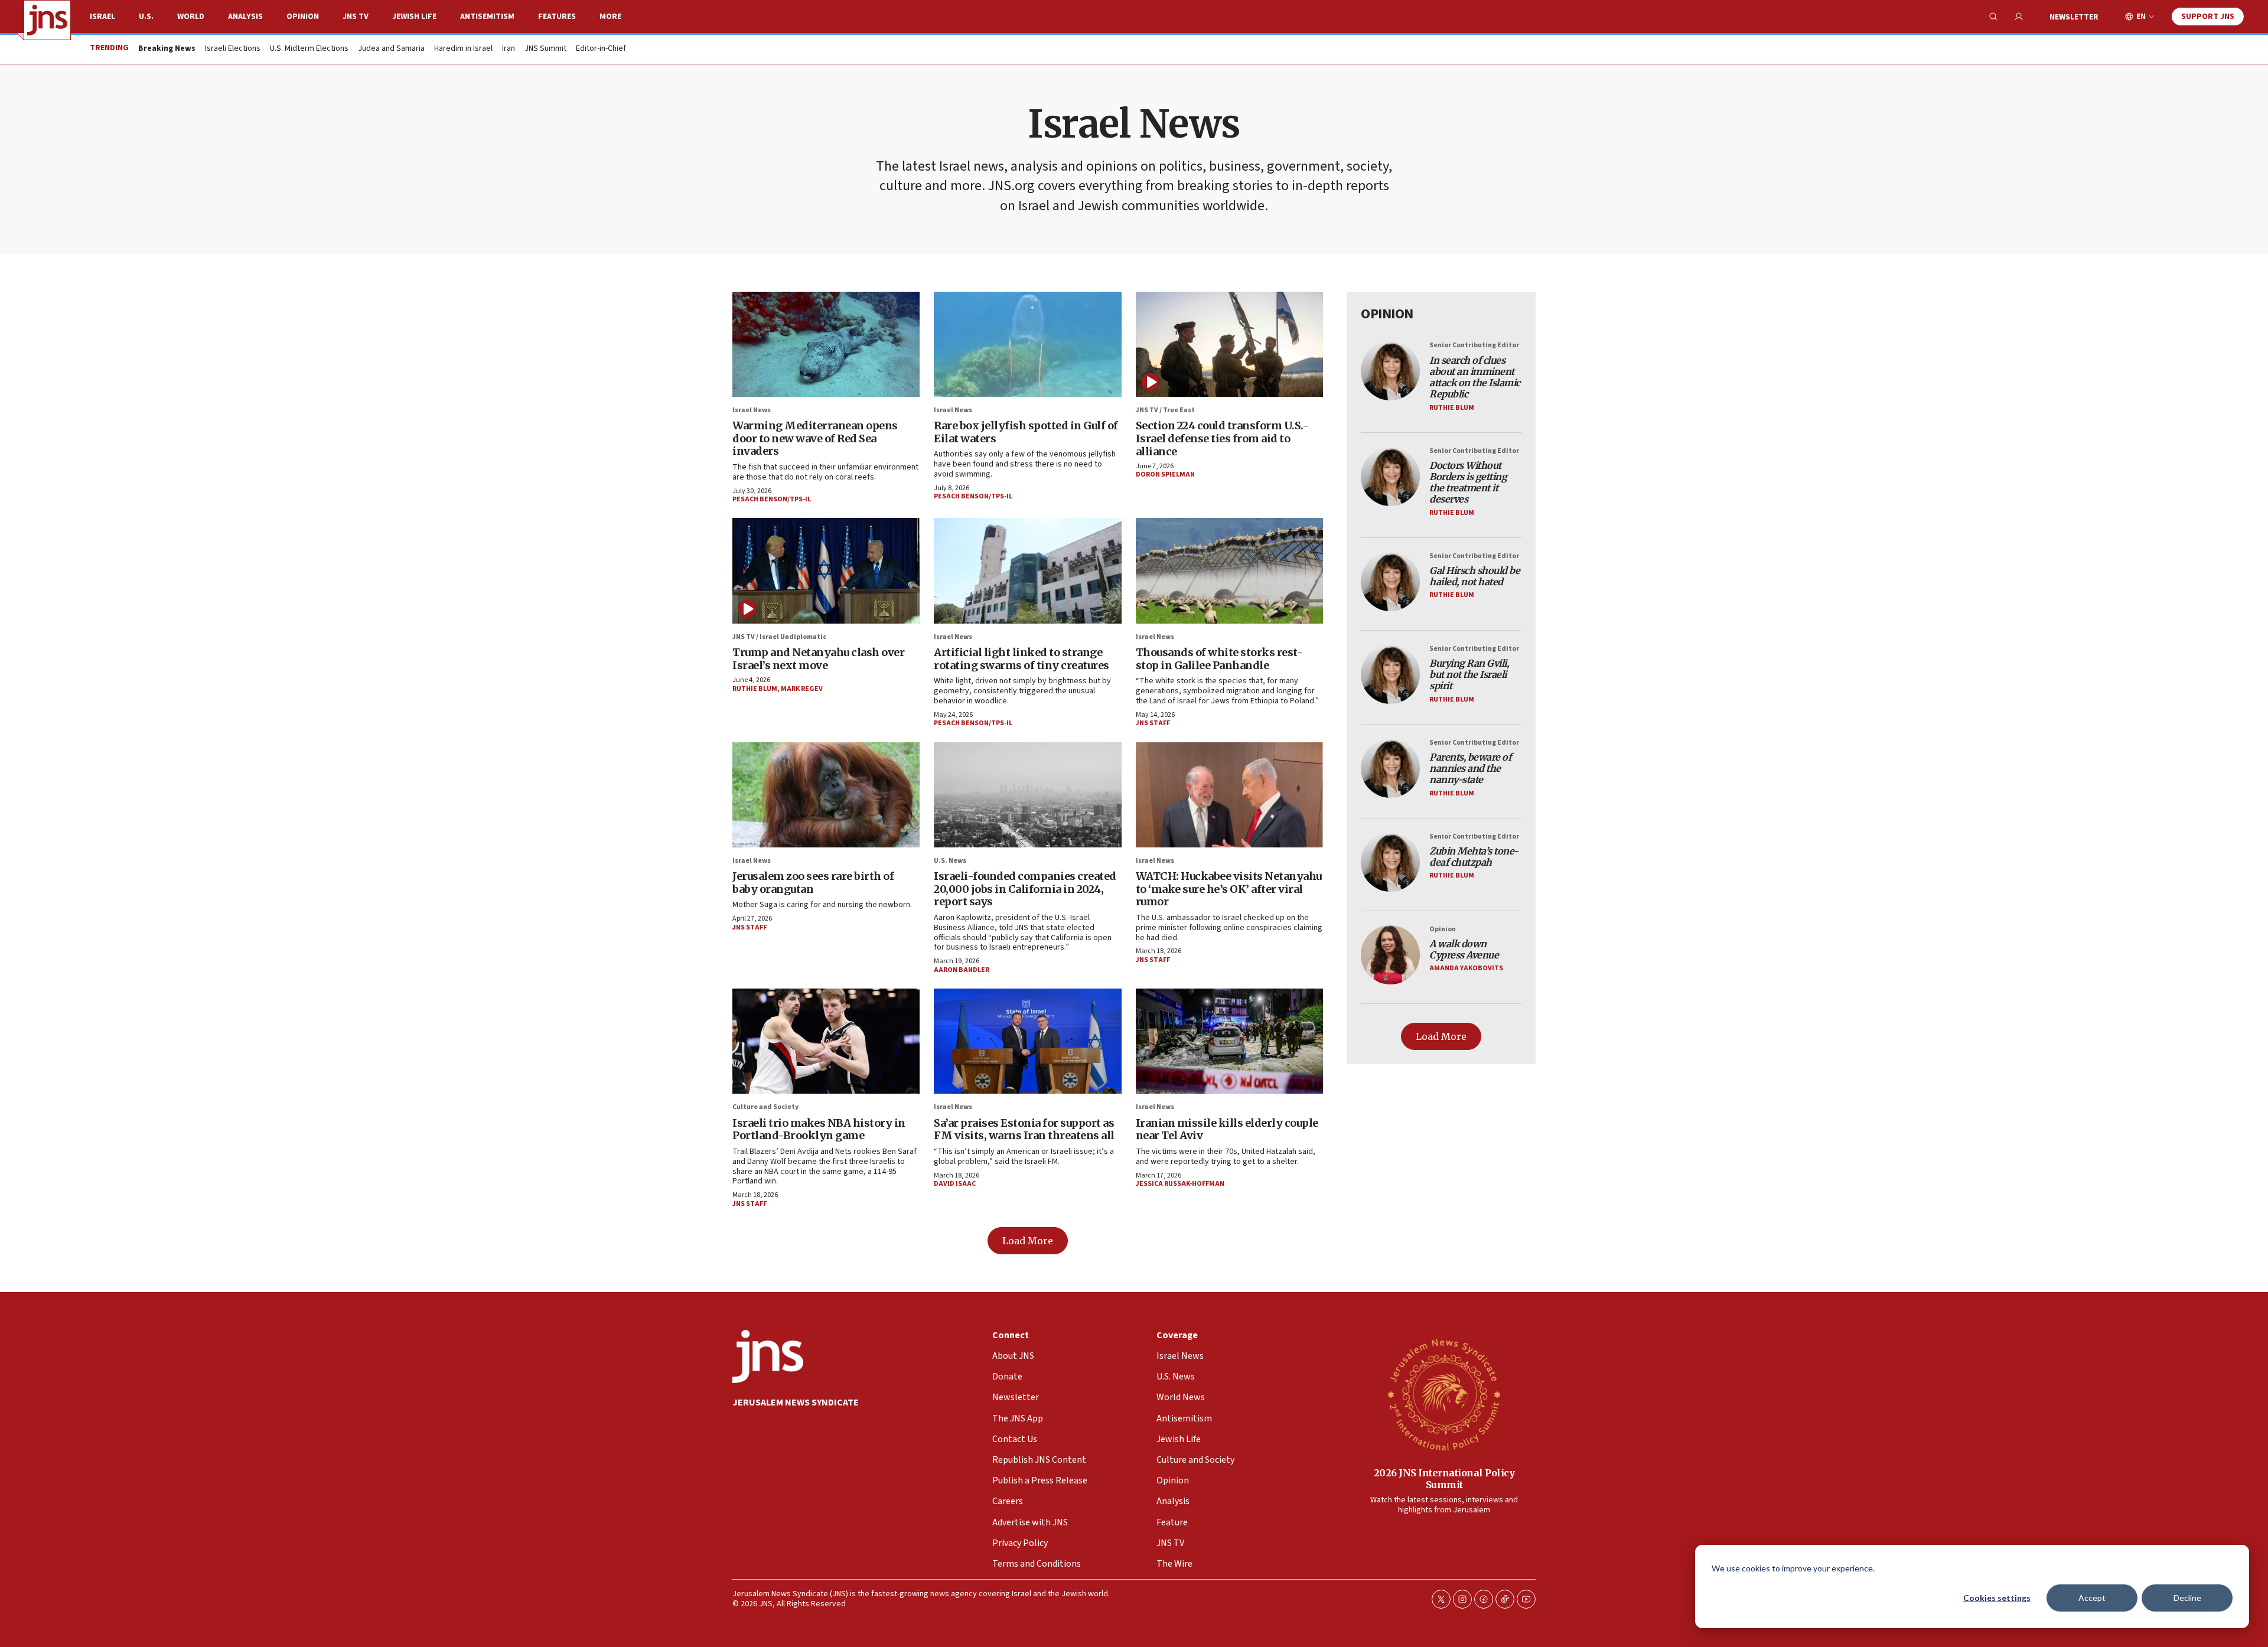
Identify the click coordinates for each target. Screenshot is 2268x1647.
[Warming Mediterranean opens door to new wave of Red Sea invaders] (826, 344)
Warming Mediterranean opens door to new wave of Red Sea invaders (815, 438)
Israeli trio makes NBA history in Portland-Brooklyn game (819, 1129)
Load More (1028, 1241)
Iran (509, 49)
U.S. (146, 17)
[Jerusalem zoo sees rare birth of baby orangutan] (826, 795)
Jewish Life (414, 17)
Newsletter (2074, 17)
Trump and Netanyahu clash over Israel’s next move (818, 659)
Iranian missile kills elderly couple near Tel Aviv (1227, 1129)
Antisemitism (487, 17)
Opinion (303, 17)
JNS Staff (1153, 723)
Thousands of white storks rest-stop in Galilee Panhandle (1219, 659)
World (191, 17)
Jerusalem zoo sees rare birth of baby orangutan (813, 883)
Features (557, 17)
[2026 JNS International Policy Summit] (1444, 1394)
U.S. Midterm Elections (309, 49)
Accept (2092, 1598)
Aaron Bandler (962, 970)
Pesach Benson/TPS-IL (772, 499)
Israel (102, 17)
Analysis (245, 17)
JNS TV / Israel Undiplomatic (779, 637)
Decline (2187, 1598)
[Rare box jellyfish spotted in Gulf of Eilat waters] (1027, 344)
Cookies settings (1997, 1598)
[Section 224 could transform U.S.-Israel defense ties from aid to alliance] (1229, 344)
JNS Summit (545, 49)
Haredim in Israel (463, 49)
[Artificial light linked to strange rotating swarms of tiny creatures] (1027, 570)
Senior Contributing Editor (1474, 345)
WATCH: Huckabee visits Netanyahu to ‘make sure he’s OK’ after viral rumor (1229, 889)
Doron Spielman (1165, 474)
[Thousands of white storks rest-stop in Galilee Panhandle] (1229, 570)
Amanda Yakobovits (1466, 968)
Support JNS (2208, 17)
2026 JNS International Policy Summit (1444, 1478)
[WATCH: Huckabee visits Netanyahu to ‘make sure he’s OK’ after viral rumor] (1229, 795)
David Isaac (955, 1184)
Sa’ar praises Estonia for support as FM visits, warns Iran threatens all (1024, 1129)
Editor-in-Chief (601, 49)
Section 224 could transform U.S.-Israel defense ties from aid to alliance (1222, 438)
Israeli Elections (233, 49)
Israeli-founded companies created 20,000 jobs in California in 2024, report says (1025, 889)
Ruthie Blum (755, 689)
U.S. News (950, 861)
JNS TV (356, 17)
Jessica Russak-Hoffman (1180, 1184)
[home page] (47, 20)
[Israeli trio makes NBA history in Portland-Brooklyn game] (826, 1041)
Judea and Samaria (391, 49)
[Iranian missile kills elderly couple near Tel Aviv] (1229, 1041)
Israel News (752, 410)
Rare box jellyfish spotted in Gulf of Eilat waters (1026, 432)
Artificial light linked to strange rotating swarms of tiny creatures (1021, 659)
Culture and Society (765, 1107)
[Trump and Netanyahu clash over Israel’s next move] (826, 570)
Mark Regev (802, 689)
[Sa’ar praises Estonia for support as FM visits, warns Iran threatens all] (1027, 1041)
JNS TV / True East (1165, 410)
